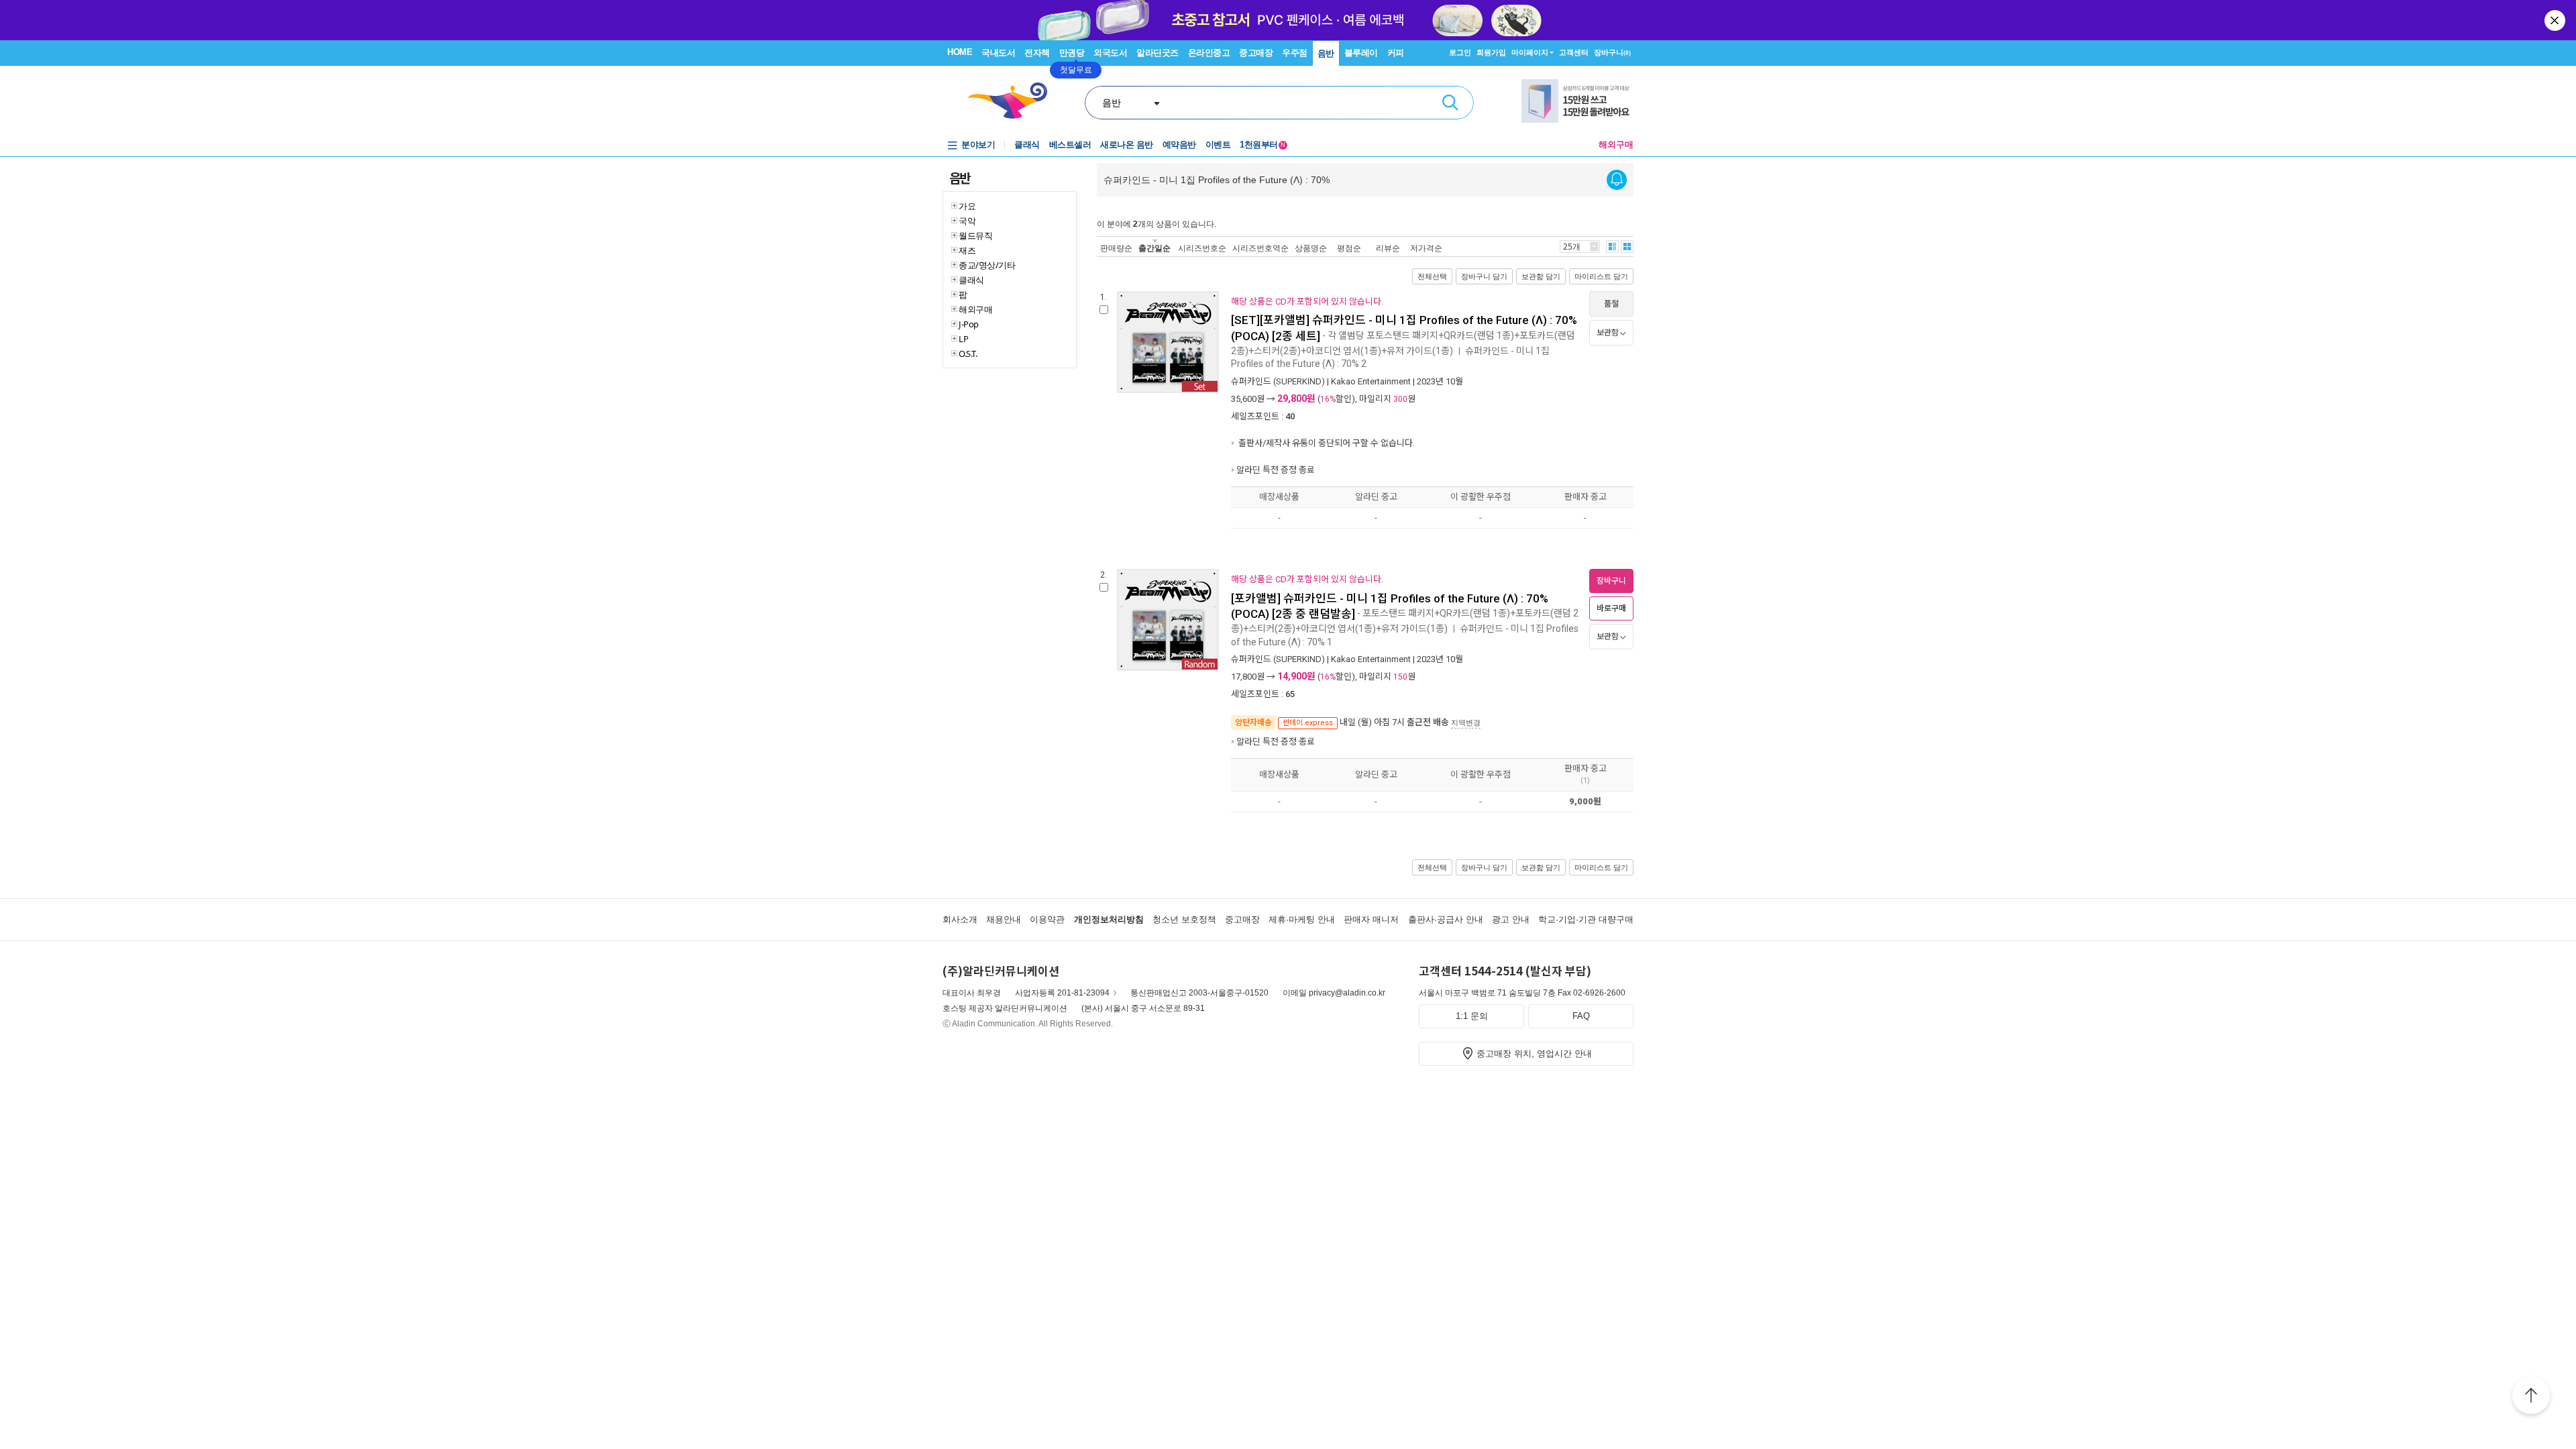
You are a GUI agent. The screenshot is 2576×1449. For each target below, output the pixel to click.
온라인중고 (1209, 53)
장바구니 (1612, 52)
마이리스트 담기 (1601, 276)
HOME (960, 52)
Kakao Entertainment (1371, 381)
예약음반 (1179, 145)
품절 (1611, 304)
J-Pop (969, 324)
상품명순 (1311, 248)
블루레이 (1361, 53)
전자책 (1037, 53)
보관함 (1608, 333)
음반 (1326, 53)
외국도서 (1110, 53)
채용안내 (1004, 919)
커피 (1396, 53)
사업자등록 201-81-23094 (1062, 993)
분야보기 (978, 145)
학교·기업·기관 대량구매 (1586, 919)
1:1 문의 (1472, 1016)
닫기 (2556, 20)
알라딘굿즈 (1158, 53)
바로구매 (1611, 608)
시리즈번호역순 (1260, 248)
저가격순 (1426, 248)
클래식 (1027, 145)
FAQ (1581, 1016)
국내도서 (998, 53)
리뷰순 (1388, 248)
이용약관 (1047, 919)
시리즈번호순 (1202, 248)
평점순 (1349, 248)
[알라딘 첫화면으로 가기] (1014, 101)
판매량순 (1116, 248)
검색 (1450, 103)
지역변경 (1466, 722)
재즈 (967, 250)
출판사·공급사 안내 (1446, 919)
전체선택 (1432, 276)
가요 (967, 206)
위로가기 (2531, 1397)
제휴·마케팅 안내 (1302, 919)
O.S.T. (968, 354)
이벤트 (1218, 145)
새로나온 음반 (1127, 145)
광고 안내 (1511, 919)
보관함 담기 (1541, 276)
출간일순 (1155, 248)
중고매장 (1256, 53)
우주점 (1295, 53)
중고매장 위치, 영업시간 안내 (1534, 1054)
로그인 (1460, 52)
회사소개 (960, 919)
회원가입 (1491, 52)
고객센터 (1574, 52)
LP (963, 339)
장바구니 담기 (1484, 276)
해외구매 (1616, 145)
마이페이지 (1530, 52)
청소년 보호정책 (1184, 919)
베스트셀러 (1070, 145)
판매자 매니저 (1371, 919)
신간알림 (1617, 180)
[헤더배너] (1577, 101)
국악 (967, 221)
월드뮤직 (975, 235)
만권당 (1072, 53)
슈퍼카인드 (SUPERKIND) (1278, 381)
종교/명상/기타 (987, 265)
